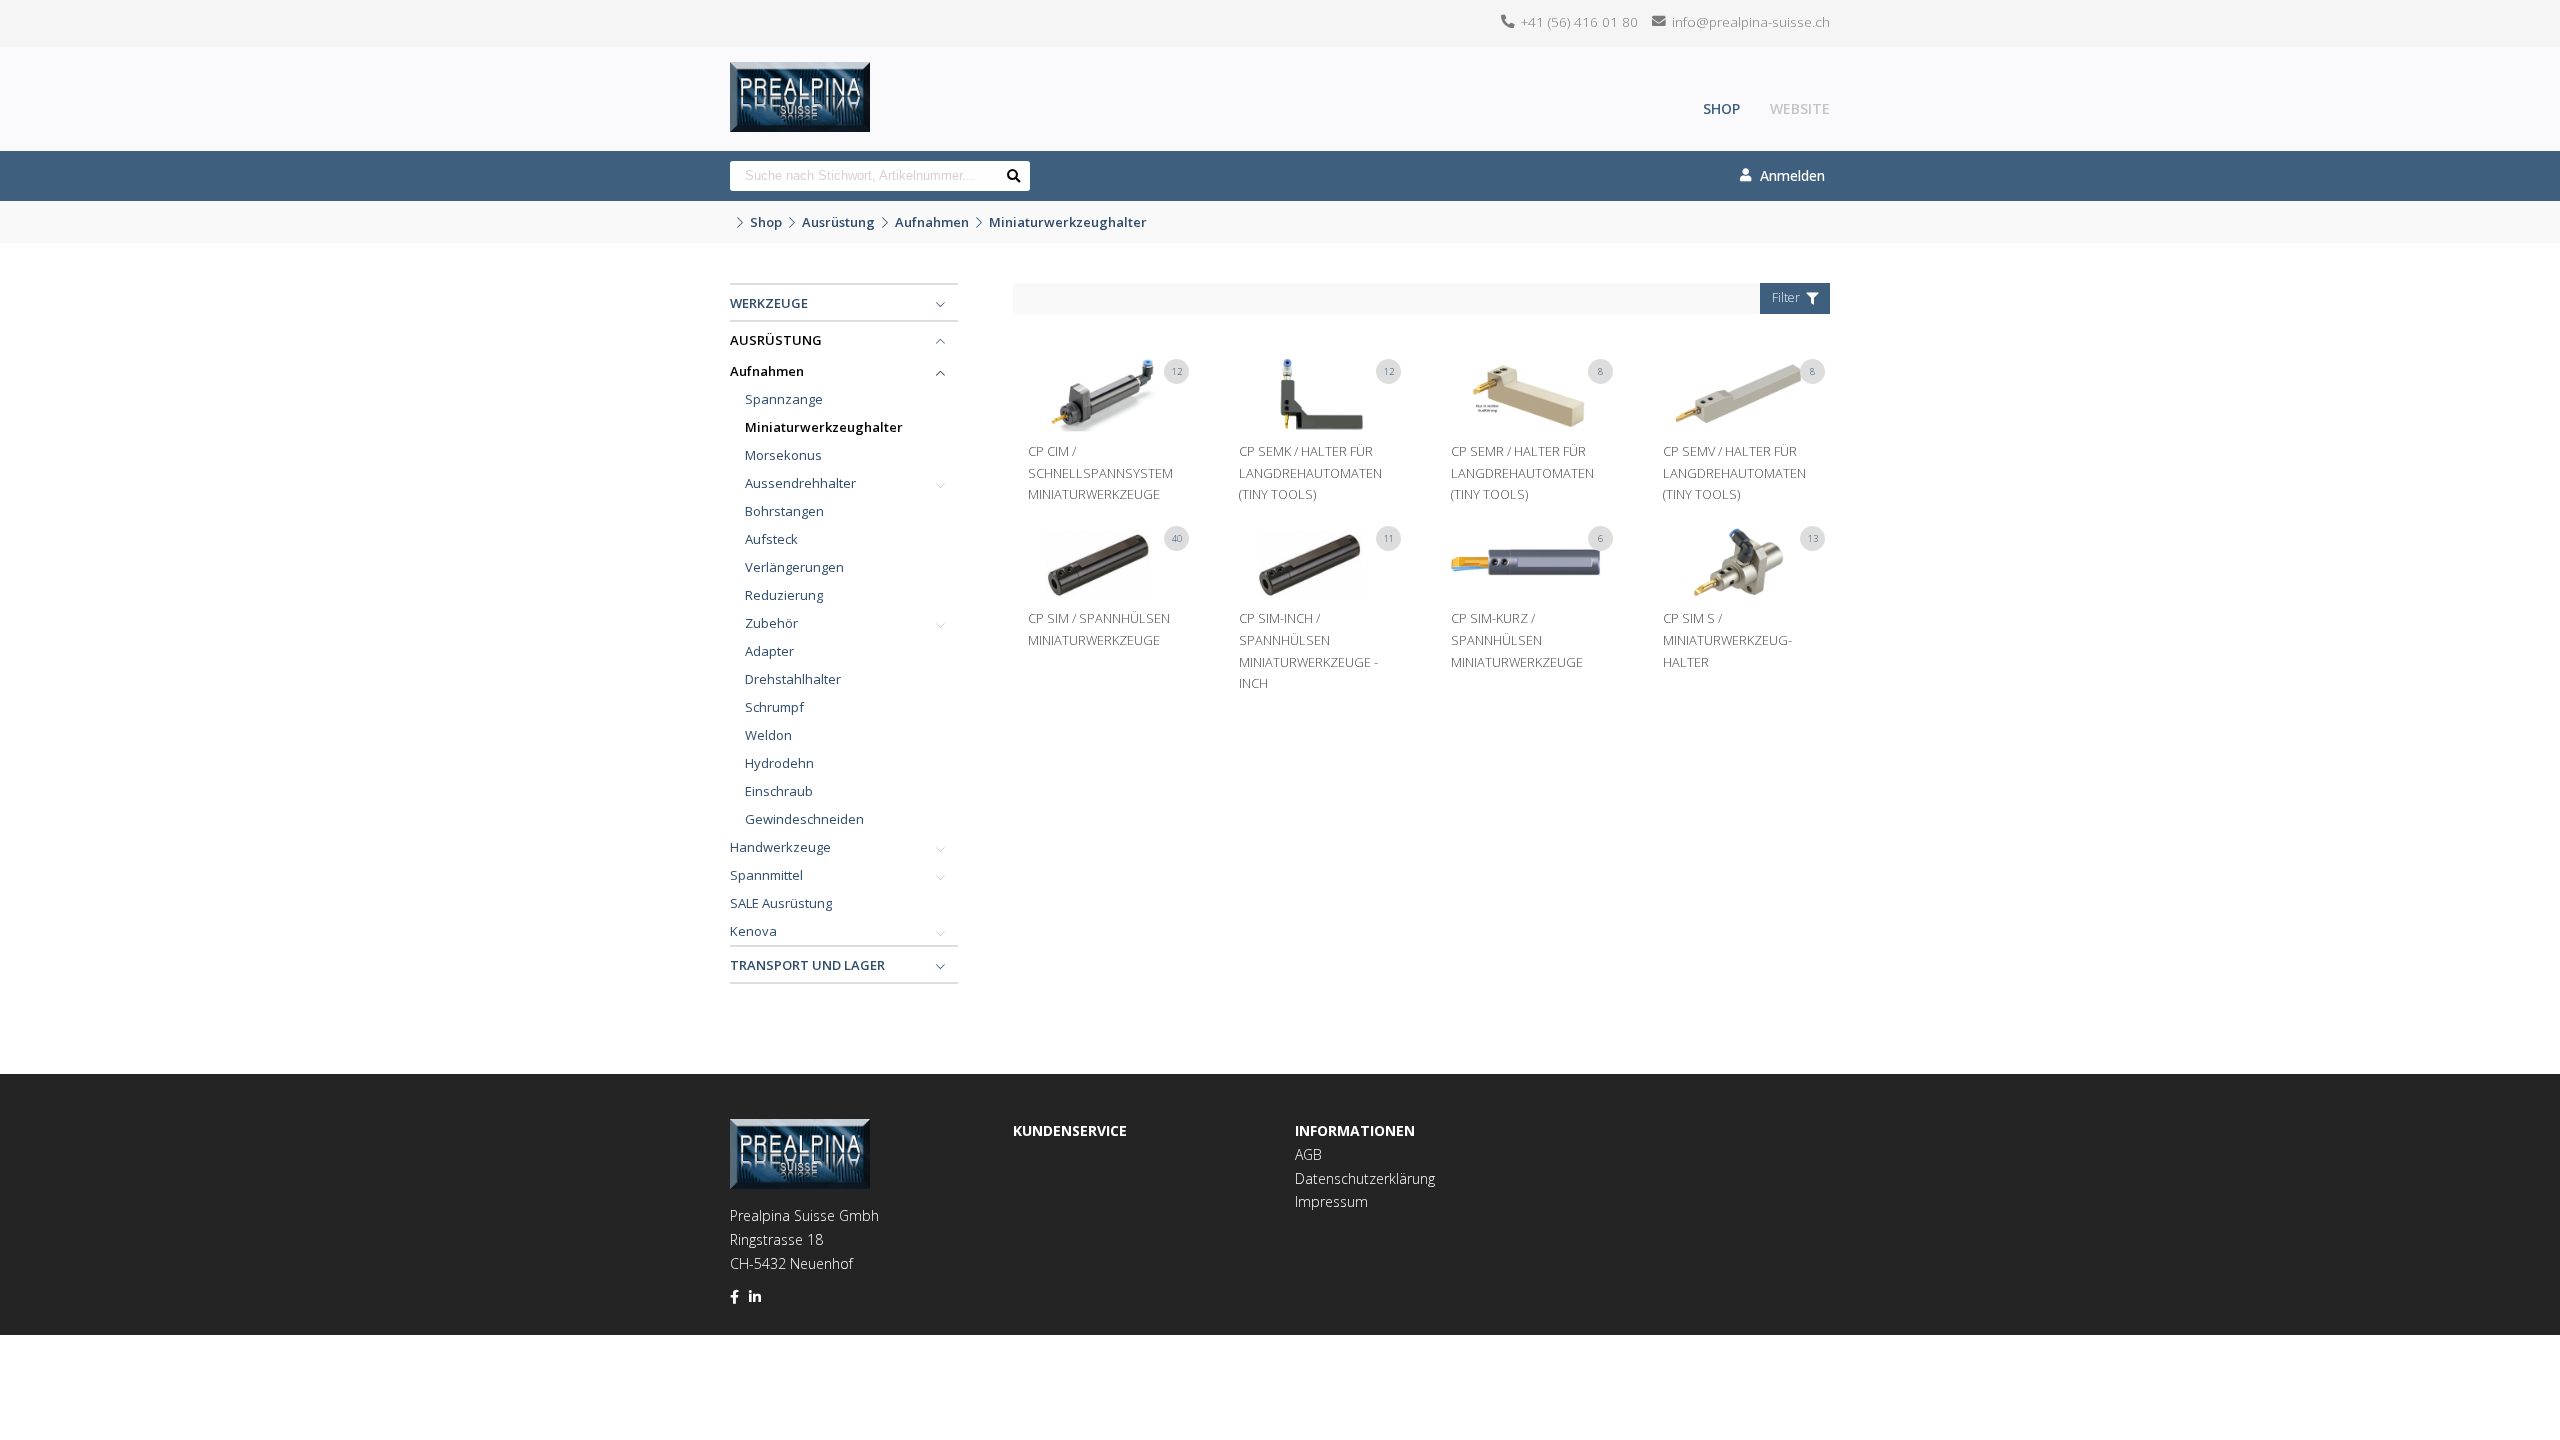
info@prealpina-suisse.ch (1751, 21)
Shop (1721, 108)
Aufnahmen (932, 222)
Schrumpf (774, 707)
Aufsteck (771, 539)
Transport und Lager (807, 965)
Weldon (768, 735)
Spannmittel (766, 875)
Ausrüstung (838, 222)
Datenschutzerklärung (1365, 1178)
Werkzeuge (769, 303)
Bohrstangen (784, 511)
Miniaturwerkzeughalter (1068, 222)
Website (1800, 108)
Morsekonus (783, 455)
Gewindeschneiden (804, 819)
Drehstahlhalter (793, 679)
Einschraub (779, 791)
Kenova (753, 931)
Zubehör (771, 623)
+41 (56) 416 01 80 (1579, 21)
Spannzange (784, 399)
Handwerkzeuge (780, 847)
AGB (1308, 1154)
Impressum (1331, 1201)
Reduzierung (784, 595)
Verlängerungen (794, 567)
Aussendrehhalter (800, 483)
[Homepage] (800, 75)
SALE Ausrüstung (781, 903)
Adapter (769, 651)
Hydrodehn (779, 763)
